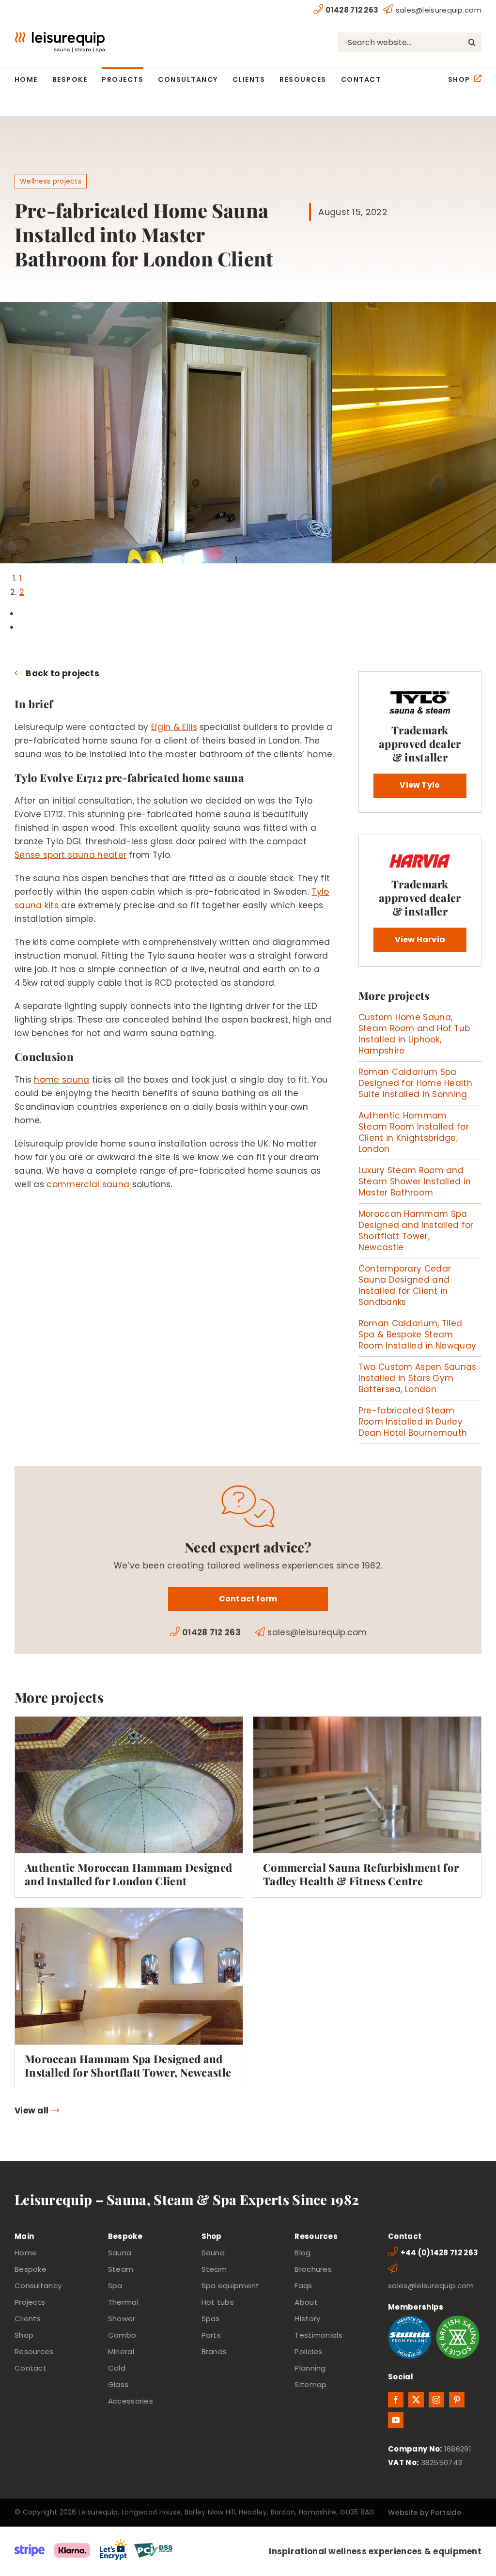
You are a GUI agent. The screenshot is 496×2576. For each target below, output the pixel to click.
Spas (211, 2319)
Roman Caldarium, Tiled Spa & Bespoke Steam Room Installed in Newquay (418, 1335)
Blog (302, 2253)
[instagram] (436, 2400)
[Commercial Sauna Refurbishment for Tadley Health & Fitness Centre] (367, 1807)
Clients (28, 2319)
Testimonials (318, 2335)
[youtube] (396, 2420)
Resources (34, 2351)
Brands (214, 2351)
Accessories (131, 2401)
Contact (31, 2368)
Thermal (123, 2302)
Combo (122, 2335)
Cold (117, 2368)
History (307, 2319)
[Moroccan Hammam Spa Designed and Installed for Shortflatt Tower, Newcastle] (129, 1998)
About (306, 2302)
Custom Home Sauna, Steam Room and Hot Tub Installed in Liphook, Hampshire (414, 1034)
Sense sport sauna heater (70, 855)
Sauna (120, 2253)
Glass (118, 2384)
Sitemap (310, 2384)
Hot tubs (218, 2302)
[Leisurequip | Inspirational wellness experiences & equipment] (60, 36)
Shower (122, 2319)
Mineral (121, 2351)
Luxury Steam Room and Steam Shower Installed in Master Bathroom (415, 1181)
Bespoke (31, 2269)
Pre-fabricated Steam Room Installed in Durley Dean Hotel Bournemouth (413, 1422)
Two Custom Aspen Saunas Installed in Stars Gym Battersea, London (418, 1378)
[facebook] (396, 2400)
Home (26, 2253)
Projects (30, 2302)
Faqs (303, 2286)
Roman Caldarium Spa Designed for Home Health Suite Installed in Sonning (415, 1083)
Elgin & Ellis (174, 727)
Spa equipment (231, 2286)
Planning (310, 2368)
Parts (211, 2335)
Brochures (313, 2269)
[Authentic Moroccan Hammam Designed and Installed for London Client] (129, 1807)
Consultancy (38, 2286)
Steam (121, 2269)
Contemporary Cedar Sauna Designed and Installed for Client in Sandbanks (405, 1285)
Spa (115, 2286)
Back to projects (62, 673)
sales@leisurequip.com (439, 10)
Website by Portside (425, 2513)
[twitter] (416, 2400)
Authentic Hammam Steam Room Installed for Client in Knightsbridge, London (414, 1132)
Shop (24, 2335)
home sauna (62, 1080)
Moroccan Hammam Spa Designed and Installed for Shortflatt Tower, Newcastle (416, 1231)
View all (31, 2110)
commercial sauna (88, 1184)
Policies (308, 2351)
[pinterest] (457, 2400)
